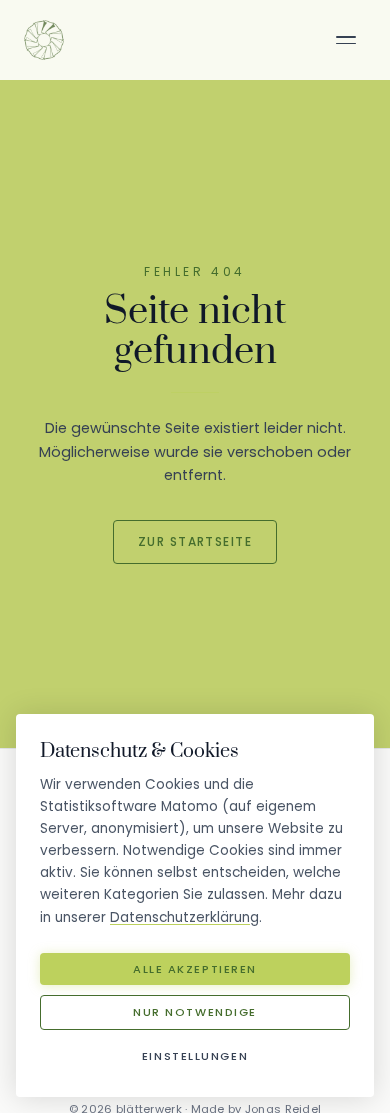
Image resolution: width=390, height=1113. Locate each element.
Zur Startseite (195, 541)
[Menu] (346, 40)
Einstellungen (195, 1056)
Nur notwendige (195, 1012)
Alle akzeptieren (195, 969)
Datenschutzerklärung (184, 917)
